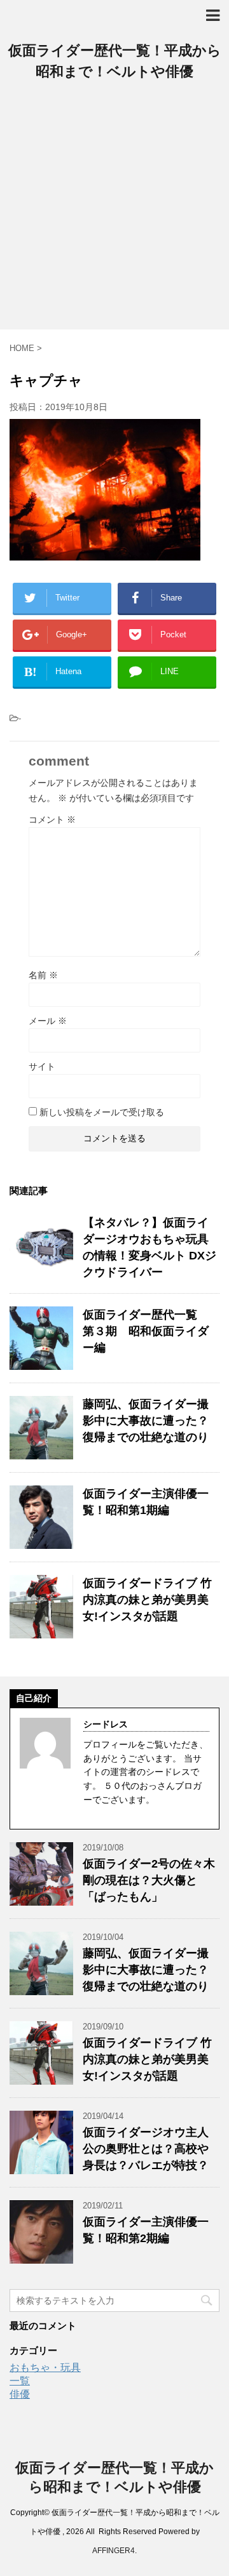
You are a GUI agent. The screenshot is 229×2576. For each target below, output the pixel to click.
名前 (43, 975)
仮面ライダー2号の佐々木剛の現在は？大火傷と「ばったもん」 (149, 1880)
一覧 (20, 2381)
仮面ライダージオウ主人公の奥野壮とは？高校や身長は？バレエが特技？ (146, 2149)
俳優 (20, 2394)
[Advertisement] (114, 209)
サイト (42, 1066)
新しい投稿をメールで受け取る (102, 1112)
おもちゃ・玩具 (45, 2367)
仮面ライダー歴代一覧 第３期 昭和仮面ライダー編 (146, 1331)
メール (48, 1021)
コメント (52, 820)
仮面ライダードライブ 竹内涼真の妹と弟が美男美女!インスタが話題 (147, 1600)
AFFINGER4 (114, 2551)
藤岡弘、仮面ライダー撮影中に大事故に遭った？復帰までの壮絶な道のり (146, 1421)
